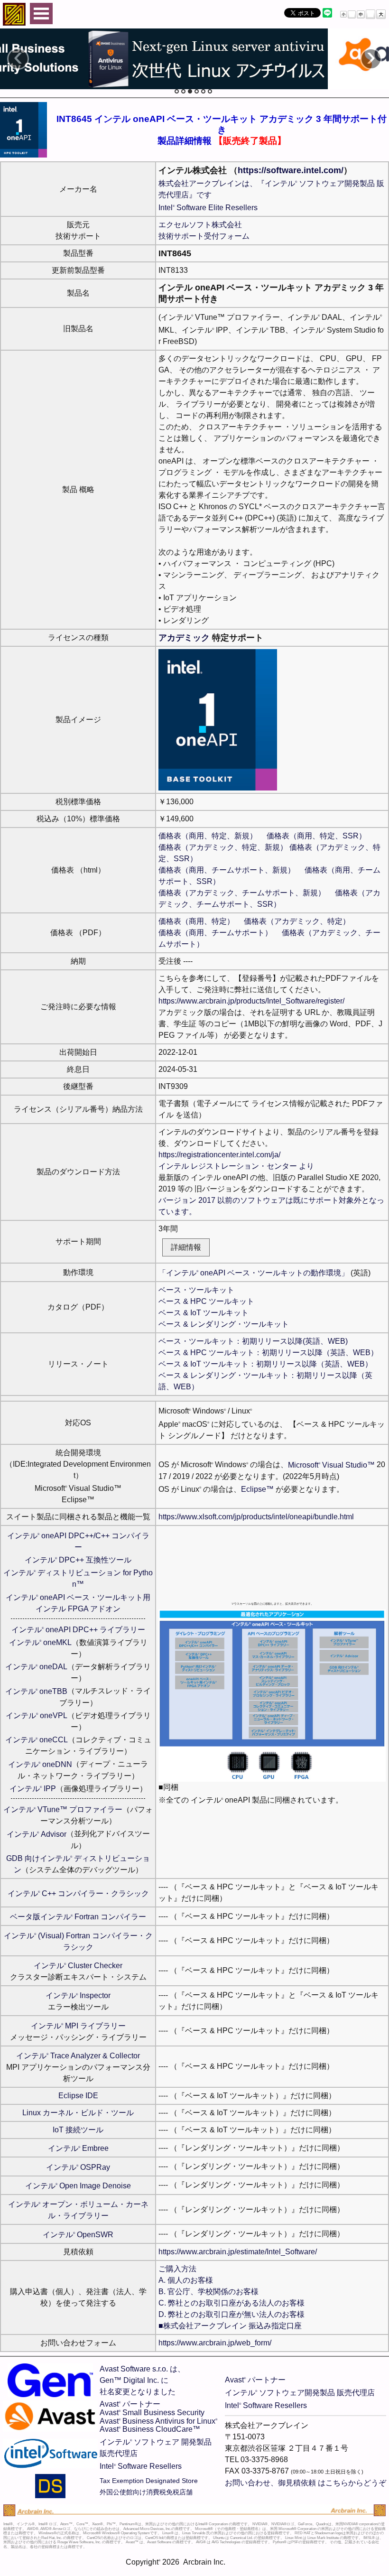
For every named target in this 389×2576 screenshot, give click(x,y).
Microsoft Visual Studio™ (331, 1465)
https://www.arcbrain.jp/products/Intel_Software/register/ (251, 1001)
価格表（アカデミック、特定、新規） (223, 847)
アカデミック (184, 638)
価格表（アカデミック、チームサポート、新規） (242, 893)
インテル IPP (33, 1789)
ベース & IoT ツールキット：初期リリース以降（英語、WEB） (265, 1364)
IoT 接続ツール (78, 2130)
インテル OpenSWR (78, 2235)
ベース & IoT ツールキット (204, 1313)
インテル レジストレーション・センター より (236, 1166)
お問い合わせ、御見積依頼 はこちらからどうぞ (306, 2483)
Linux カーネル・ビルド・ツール (78, 2113)
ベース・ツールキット (196, 1290)
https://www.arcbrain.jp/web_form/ (215, 2343)
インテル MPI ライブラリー (78, 2026)
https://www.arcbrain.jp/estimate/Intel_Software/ (238, 2252)
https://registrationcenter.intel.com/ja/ (219, 1155)
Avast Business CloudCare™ (150, 2429)
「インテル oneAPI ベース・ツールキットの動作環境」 (254, 1273)
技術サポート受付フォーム (204, 236)
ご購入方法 (177, 2269)
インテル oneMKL (40, 1642)
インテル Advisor (37, 1834)
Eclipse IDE (78, 2096)
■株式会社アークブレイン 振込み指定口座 (230, 2326)
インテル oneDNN (40, 1764)
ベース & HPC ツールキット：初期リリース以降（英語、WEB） (268, 1353)
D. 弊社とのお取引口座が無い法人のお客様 (232, 2314)
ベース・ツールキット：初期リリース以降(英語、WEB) (253, 1341)
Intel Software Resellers (141, 2466)
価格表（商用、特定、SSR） (316, 836)
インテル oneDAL (36, 1667)
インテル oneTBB (36, 1691)
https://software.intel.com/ (291, 170)
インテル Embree (78, 2148)
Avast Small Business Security (152, 2413)
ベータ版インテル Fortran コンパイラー (78, 1917)
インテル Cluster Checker (78, 1966)
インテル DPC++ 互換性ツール (78, 1560)
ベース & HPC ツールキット (206, 1301)
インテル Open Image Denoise (78, 2186)
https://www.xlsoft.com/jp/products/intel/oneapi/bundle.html (256, 1517)
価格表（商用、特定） (196, 921)
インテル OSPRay (78, 2167)
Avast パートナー (130, 2404)
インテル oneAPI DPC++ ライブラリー (78, 1630)
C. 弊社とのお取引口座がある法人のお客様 (232, 2303)
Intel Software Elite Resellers (208, 208)
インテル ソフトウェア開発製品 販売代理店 (300, 2393)
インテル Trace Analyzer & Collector (78, 2056)
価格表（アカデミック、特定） (297, 921)
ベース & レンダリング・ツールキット (224, 1324)
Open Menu (41, 14)
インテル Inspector (78, 1995)
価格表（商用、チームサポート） (215, 933)
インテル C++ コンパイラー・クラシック (78, 1893)
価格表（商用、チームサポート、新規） (227, 870)
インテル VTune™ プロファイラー (63, 1809)
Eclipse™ (257, 1489)
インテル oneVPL (37, 1716)
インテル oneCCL (37, 1740)
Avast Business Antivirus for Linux (158, 2421)
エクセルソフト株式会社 (200, 225)
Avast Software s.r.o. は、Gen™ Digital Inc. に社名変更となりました (142, 2380)
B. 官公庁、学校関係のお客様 (208, 2292)
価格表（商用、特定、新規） (208, 836)
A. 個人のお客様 (186, 2280)
